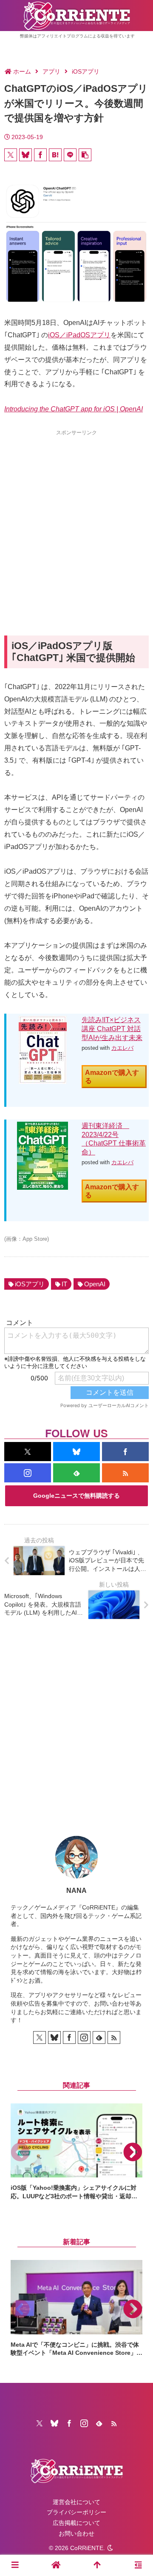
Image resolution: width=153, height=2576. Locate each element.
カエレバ (122, 1048)
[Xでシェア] (11, 155)
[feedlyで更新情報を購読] (76, 1473)
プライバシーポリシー (76, 2512)
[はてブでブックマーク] (55, 155)
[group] (76, 2152)
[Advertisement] (76, 517)
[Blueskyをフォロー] (76, 1452)
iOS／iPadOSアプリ (79, 335)
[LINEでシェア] (70, 155)
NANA (76, 1891)
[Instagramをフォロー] (28, 1473)
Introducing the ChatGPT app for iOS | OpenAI (74, 409)
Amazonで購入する (112, 1077)
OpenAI (95, 1284)
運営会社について (76, 2502)
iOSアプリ (30, 1284)
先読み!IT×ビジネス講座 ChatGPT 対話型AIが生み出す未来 (112, 1029)
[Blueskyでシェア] (25, 155)
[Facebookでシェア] (40, 155)
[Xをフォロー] (28, 1452)
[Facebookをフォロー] (125, 1452)
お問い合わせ (76, 2533)
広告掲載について (76, 2523)
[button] (85, 155)
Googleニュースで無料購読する (76, 1496)
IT (64, 1284)
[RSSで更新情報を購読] (125, 1473)
